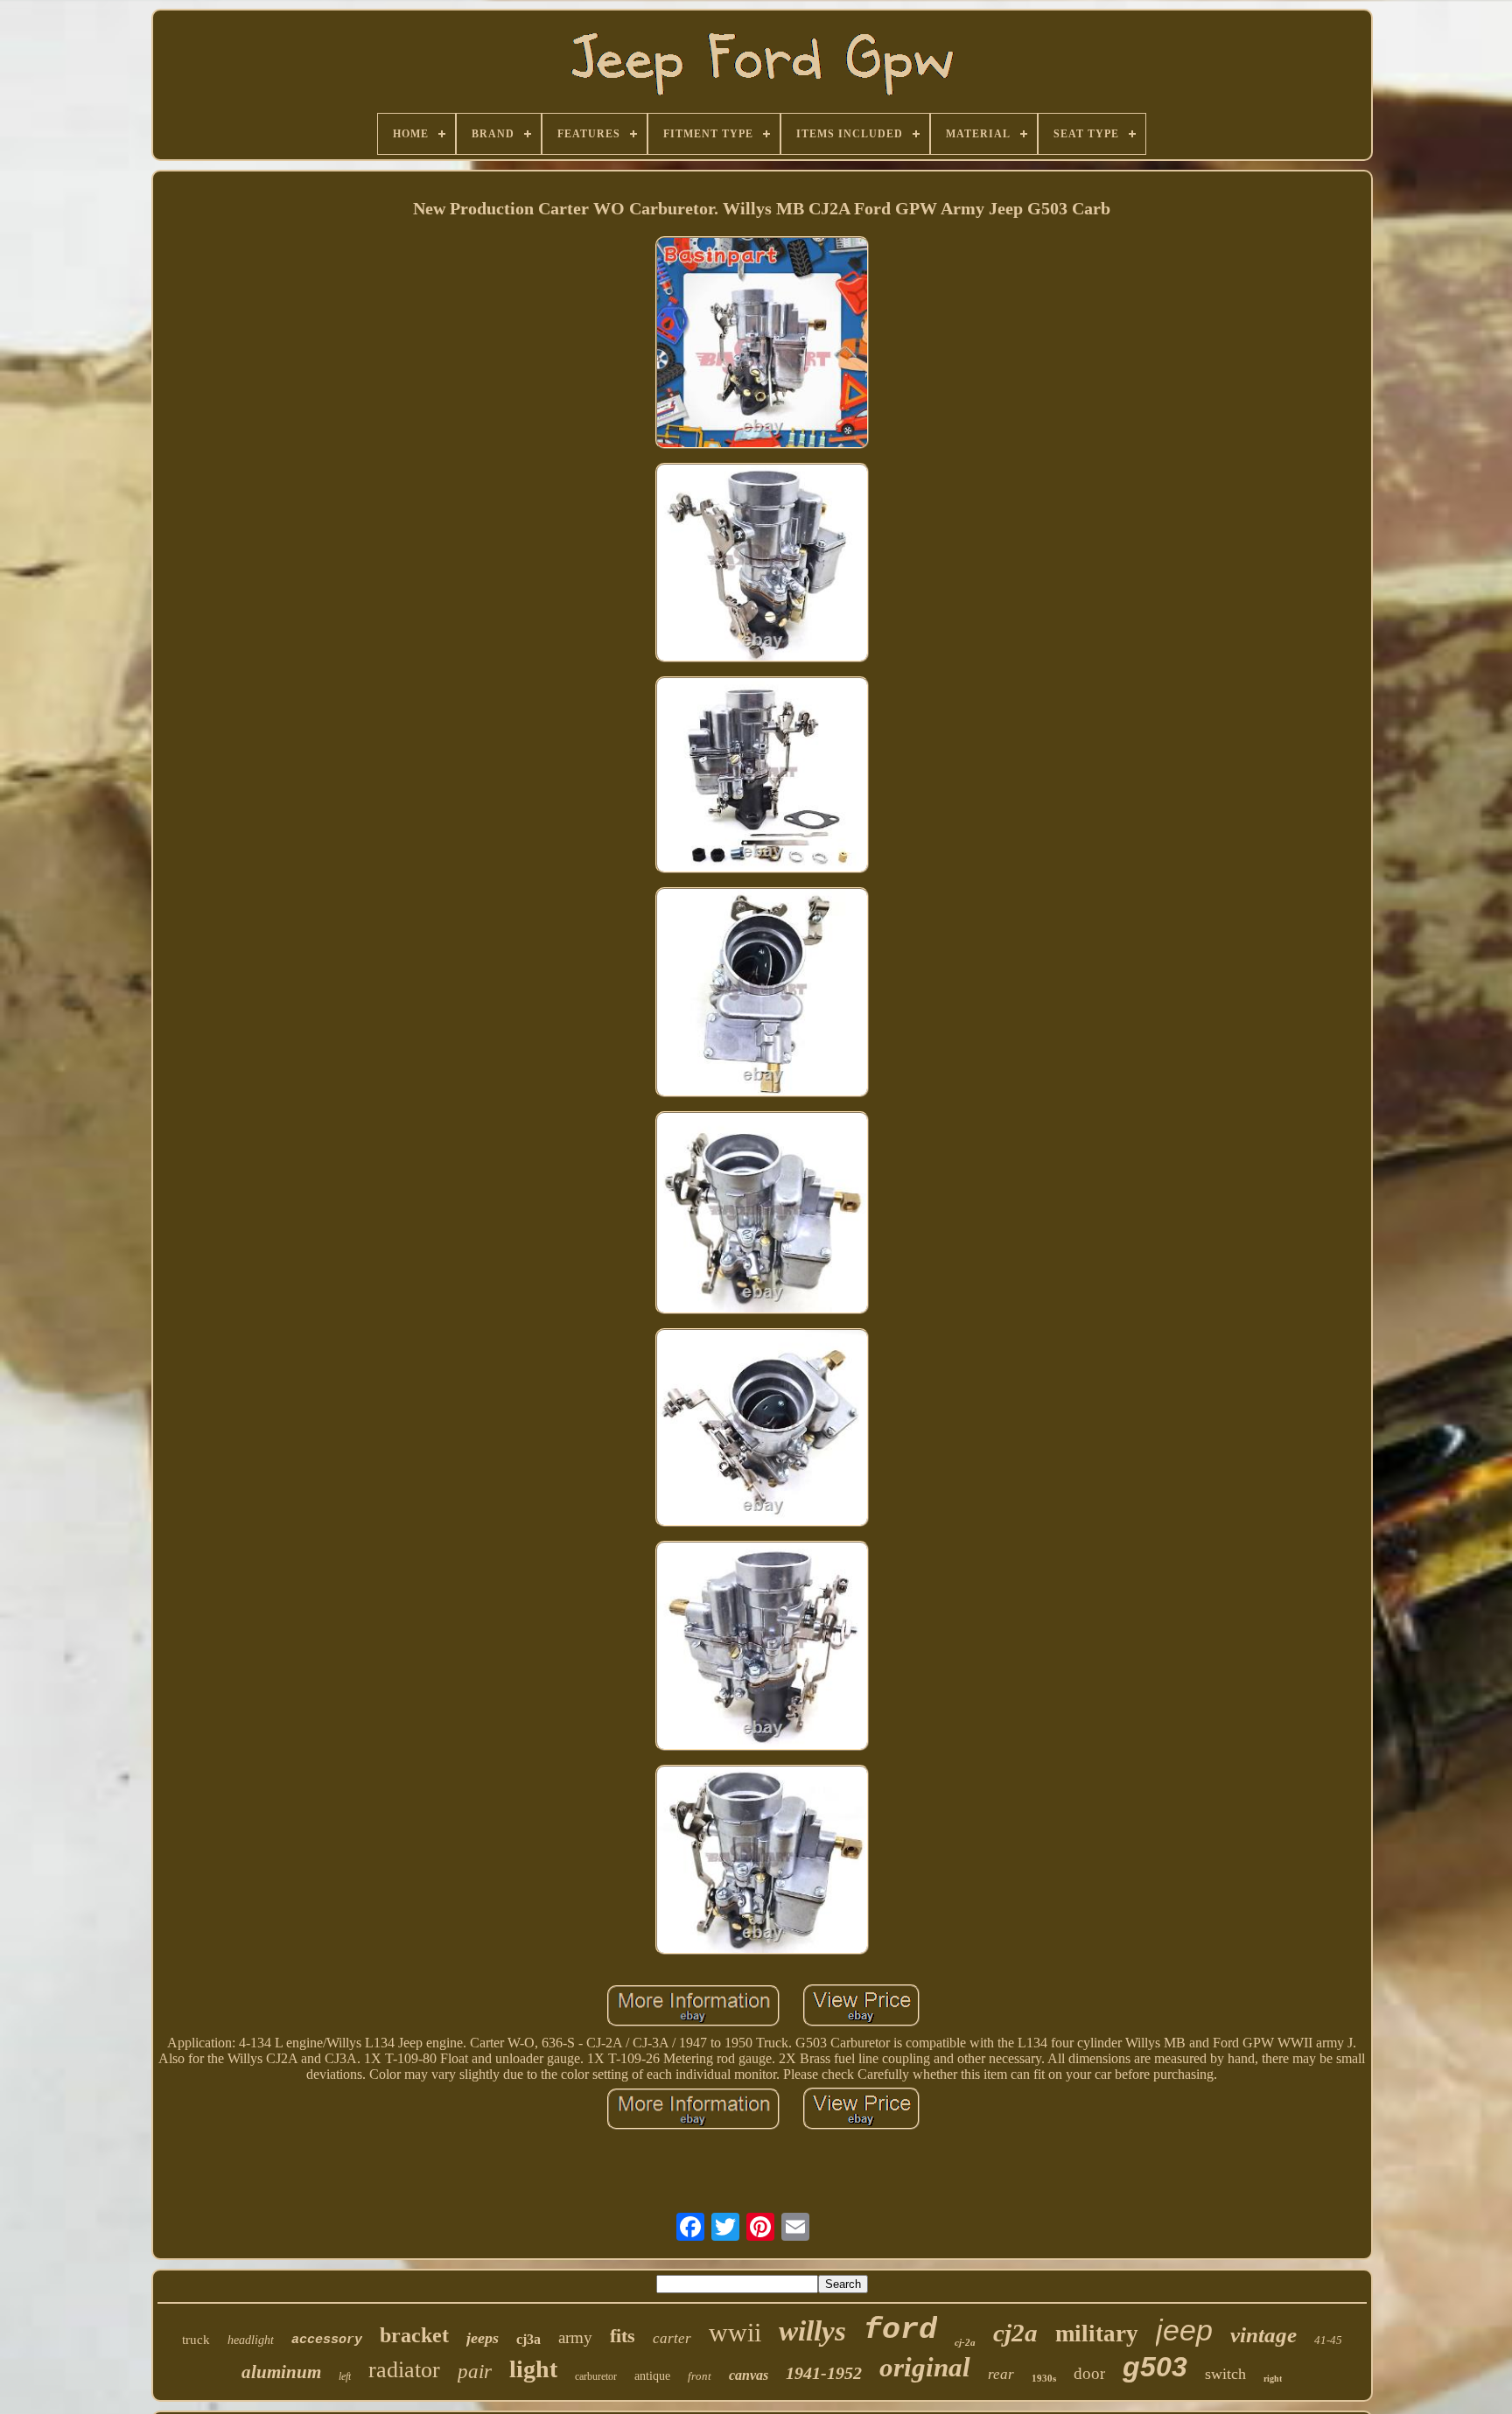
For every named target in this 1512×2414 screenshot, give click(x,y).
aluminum (281, 2372)
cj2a (1015, 2333)
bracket (414, 2335)
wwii (735, 2332)
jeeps (483, 2338)
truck (196, 2340)
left (345, 2376)
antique (652, 2376)
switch (1225, 2374)
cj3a (528, 2339)
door (1089, 2373)
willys (812, 2331)
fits (623, 2336)
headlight (251, 2340)
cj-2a (965, 2342)
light (533, 2369)
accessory (327, 2340)
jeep (1184, 2330)
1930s (1044, 2378)
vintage (1263, 2335)
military (1097, 2334)
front (700, 2376)
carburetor (596, 2376)
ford (900, 2330)
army (575, 2337)
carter (672, 2338)
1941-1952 (824, 2373)
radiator (404, 2370)
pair (475, 2372)
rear (1001, 2374)
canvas (749, 2375)
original (925, 2367)
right (1273, 2379)
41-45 (1328, 2340)
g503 (1155, 2367)
